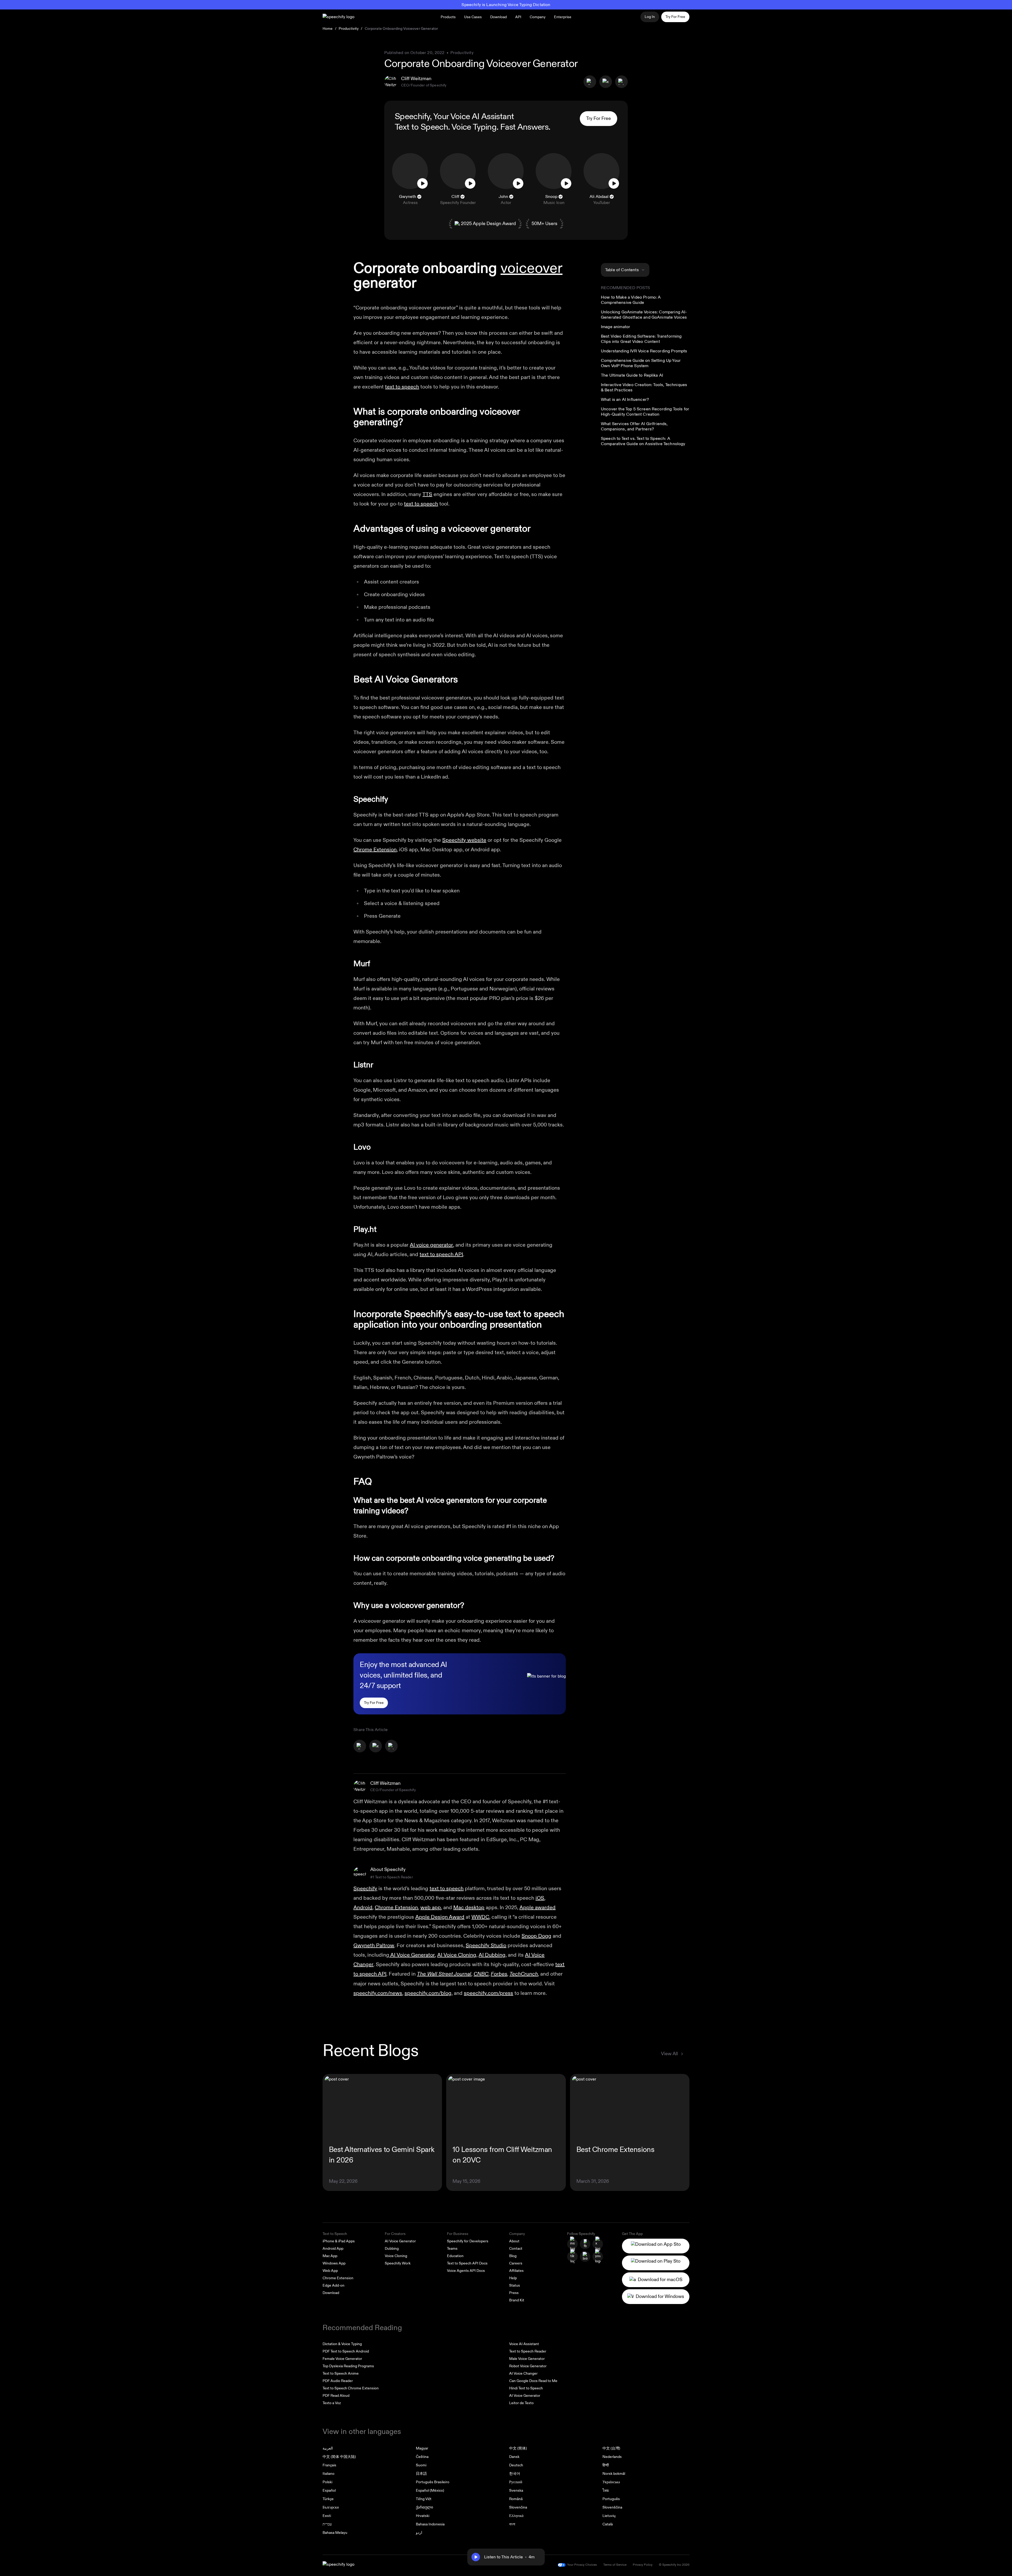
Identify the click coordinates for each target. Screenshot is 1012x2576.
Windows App (334, 2263)
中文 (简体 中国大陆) (339, 2457)
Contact (516, 2249)
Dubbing (392, 2249)
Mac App (330, 2256)
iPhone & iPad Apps (339, 2241)
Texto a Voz (332, 2403)
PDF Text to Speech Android (346, 2351)
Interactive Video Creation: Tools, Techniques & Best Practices (644, 387)
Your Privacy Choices (582, 2565)
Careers (516, 2263)
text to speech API (441, 1254)
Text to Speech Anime (341, 2373)
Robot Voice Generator (528, 2366)
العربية (328, 2448)
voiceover (531, 268)
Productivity (349, 29)
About (514, 2241)
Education (455, 2256)
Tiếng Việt (424, 2499)
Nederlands (612, 2457)
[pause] (476, 2557)
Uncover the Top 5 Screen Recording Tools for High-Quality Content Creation (645, 412)
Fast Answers (524, 127)
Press (514, 2293)
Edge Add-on (334, 2285)
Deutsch (516, 2465)
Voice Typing (474, 127)
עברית (327, 2524)
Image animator (616, 327)
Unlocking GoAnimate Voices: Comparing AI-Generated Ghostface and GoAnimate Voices (644, 315)
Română (516, 2499)
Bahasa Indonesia (430, 2524)
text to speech (402, 387)
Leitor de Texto (521, 2403)
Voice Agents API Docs (466, 2271)
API (518, 17)
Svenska (516, 2490)
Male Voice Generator (527, 2359)
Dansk (514, 2457)
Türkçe (328, 2499)
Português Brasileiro (433, 2482)
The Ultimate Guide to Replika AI (632, 375)
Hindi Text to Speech (526, 2388)
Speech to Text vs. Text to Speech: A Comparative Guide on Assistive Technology (643, 441)
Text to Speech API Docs (467, 2263)
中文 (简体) (518, 2448)
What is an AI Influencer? (625, 400)
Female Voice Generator (342, 2359)
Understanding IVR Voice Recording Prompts (644, 351)
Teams (452, 2249)
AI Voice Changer (523, 2373)
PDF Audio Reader (338, 2381)
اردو (419, 2533)
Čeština (422, 2457)
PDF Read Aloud (336, 2396)
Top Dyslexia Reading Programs (348, 2366)
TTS (427, 494)
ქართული (424, 2507)
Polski (327, 2482)
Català (608, 2524)
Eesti (327, 2516)
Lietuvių (609, 2516)
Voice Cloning (396, 2256)
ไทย (606, 2490)
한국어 (515, 2474)
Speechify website (464, 840)
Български (331, 2507)
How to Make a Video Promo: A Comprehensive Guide (631, 300)
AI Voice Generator (400, 2241)
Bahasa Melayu (335, 2533)
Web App (330, 2271)
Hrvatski (423, 2516)
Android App (333, 2249)
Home (328, 29)
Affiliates (516, 2271)
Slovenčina (518, 2507)
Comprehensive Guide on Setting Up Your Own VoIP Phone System (641, 363)
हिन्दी (606, 2465)
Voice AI (465, 116)
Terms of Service (615, 2565)
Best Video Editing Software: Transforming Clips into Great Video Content (641, 339)
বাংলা (512, 2524)
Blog (513, 2256)
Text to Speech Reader (528, 2351)
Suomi (421, 2465)
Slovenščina (612, 2507)
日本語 (421, 2474)
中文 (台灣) (611, 2448)
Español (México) (430, 2490)
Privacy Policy (643, 2565)
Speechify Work (398, 2263)
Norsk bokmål (614, 2474)
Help (513, 2278)
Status (515, 2285)
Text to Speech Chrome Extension (351, 2388)
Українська (611, 2482)
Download (498, 17)
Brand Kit (517, 2300)
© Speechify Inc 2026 (674, 2565)
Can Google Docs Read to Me (533, 2381)
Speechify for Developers (468, 2241)
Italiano (329, 2474)
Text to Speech (421, 127)
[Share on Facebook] (590, 82)
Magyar (422, 2448)
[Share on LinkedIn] (621, 82)
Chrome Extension (375, 850)
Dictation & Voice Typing (342, 2344)
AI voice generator (431, 1245)
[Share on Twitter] (606, 82)
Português (611, 2499)
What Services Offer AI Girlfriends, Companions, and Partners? (634, 426)
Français (329, 2465)
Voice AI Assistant (524, 2344)
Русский (516, 2482)
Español (329, 2490)
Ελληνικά (516, 2516)
